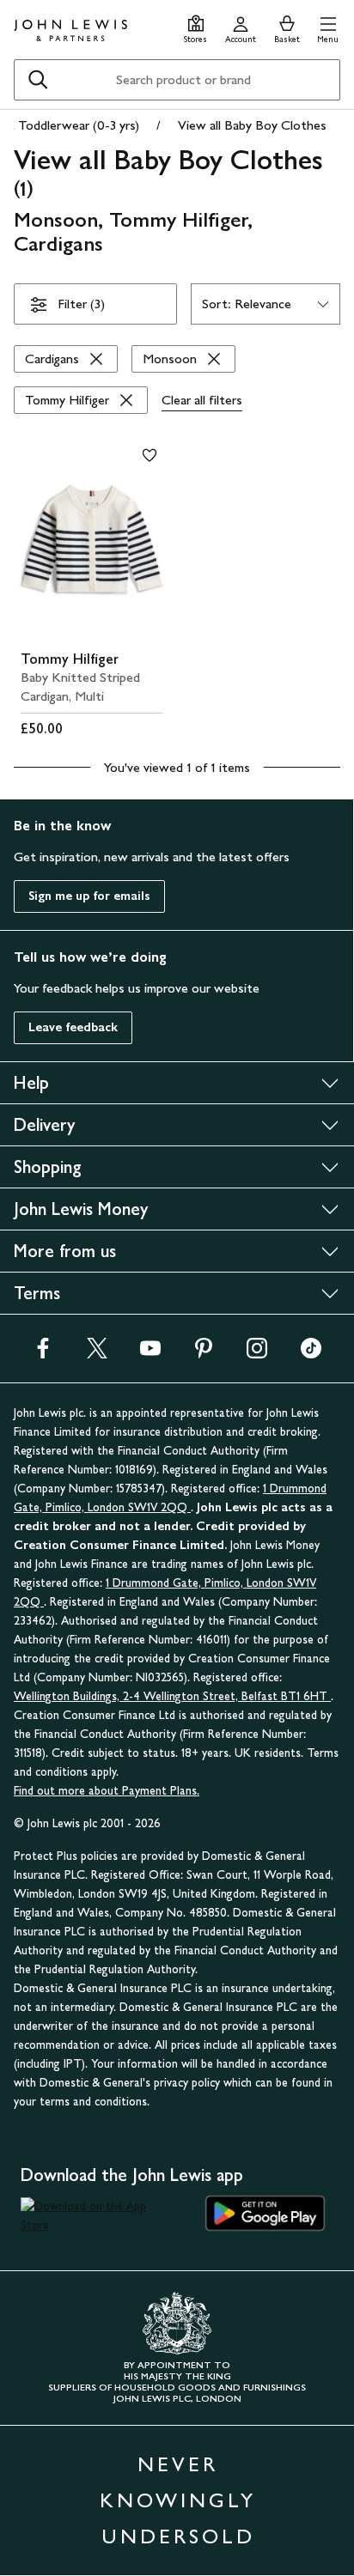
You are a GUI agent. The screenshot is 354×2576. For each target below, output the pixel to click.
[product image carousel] (92, 539)
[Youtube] (150, 1354)
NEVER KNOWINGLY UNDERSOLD (178, 2500)
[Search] (38, 80)
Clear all (202, 400)
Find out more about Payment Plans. (107, 1791)
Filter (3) (81, 304)
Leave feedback (73, 1027)
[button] (328, 27)
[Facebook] (43, 1354)
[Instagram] (257, 1354)
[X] (97, 1354)
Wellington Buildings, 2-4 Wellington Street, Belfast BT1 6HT (172, 1696)
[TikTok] (311, 1354)
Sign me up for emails (89, 896)
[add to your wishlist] (150, 455)
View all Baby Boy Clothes (252, 125)
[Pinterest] (204, 1354)
